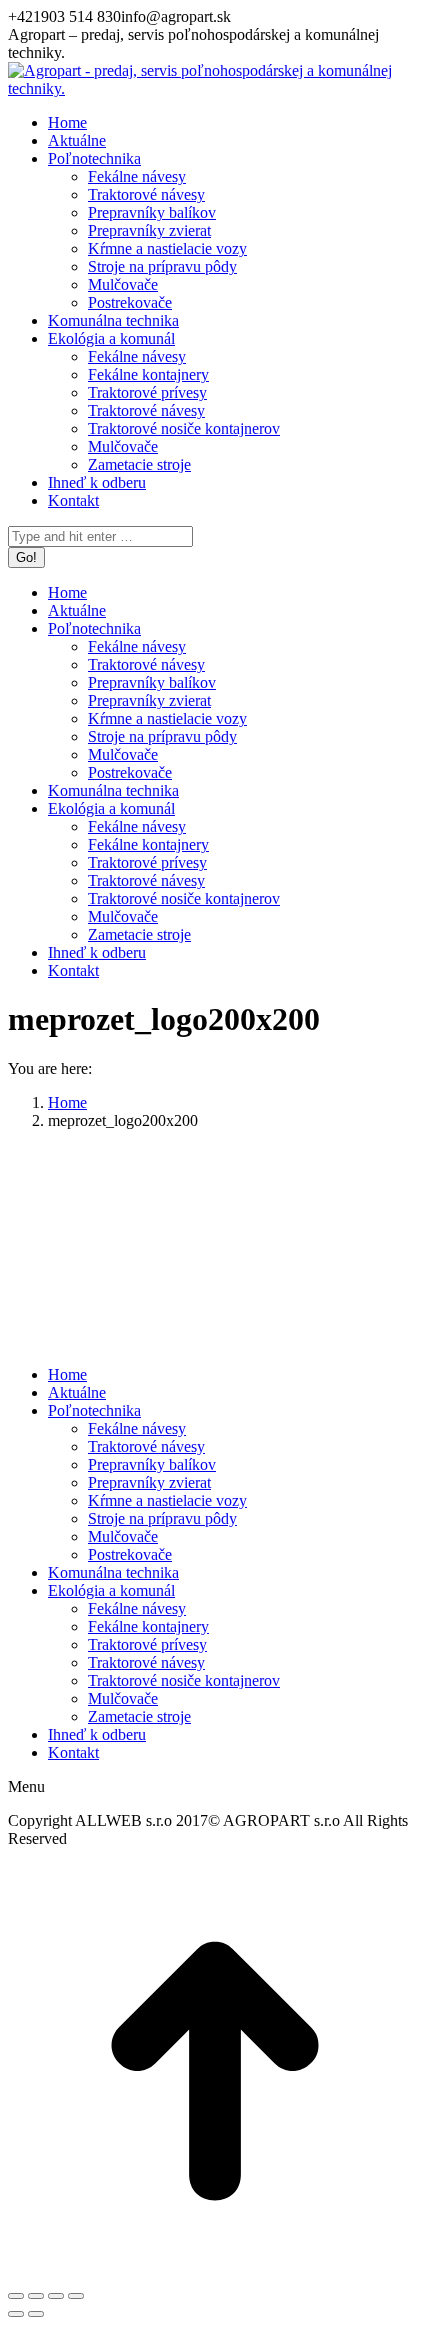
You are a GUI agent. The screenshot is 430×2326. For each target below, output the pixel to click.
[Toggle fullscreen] (56, 2296)
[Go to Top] (215, 2272)
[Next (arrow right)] (36, 2314)
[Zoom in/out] (76, 2296)
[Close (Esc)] (16, 2296)
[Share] (36, 2296)
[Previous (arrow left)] (16, 2314)
